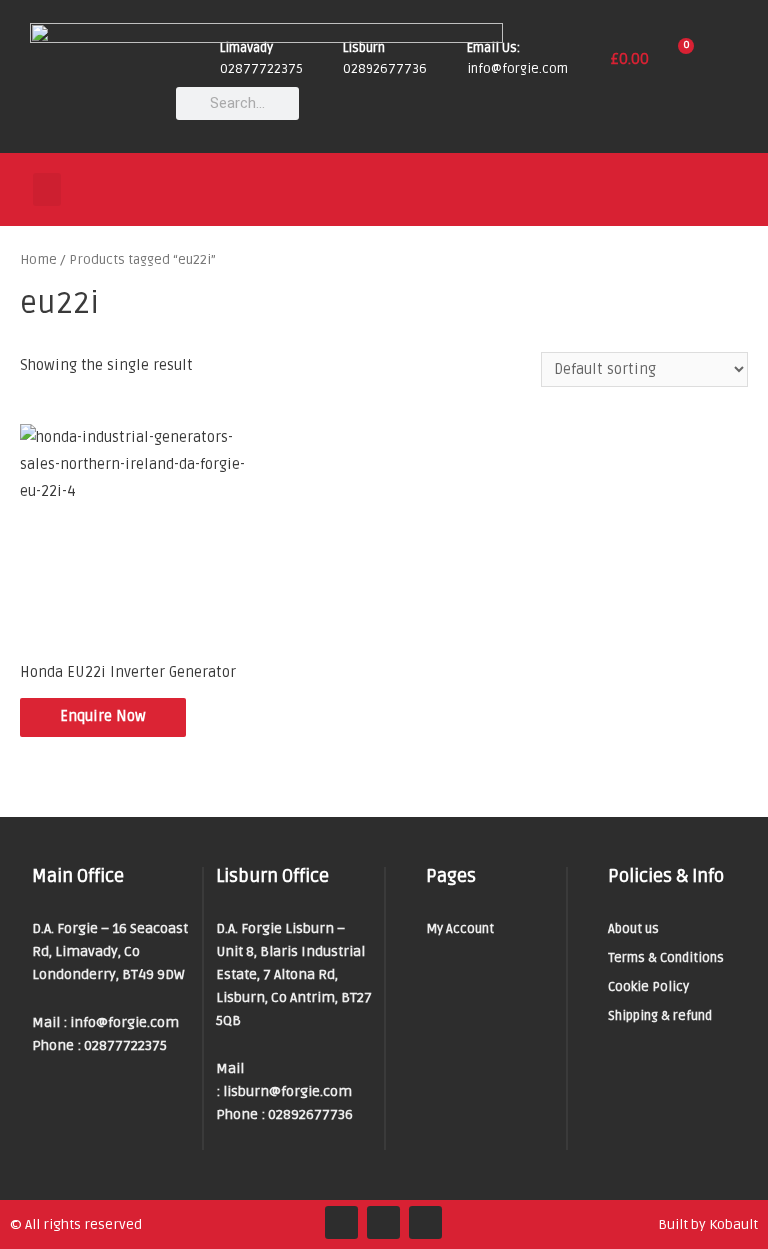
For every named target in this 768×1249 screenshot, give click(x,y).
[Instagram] (383, 1222)
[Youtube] (425, 1222)
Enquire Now (103, 716)
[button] (47, 189)
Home (38, 260)
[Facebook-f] (341, 1222)
